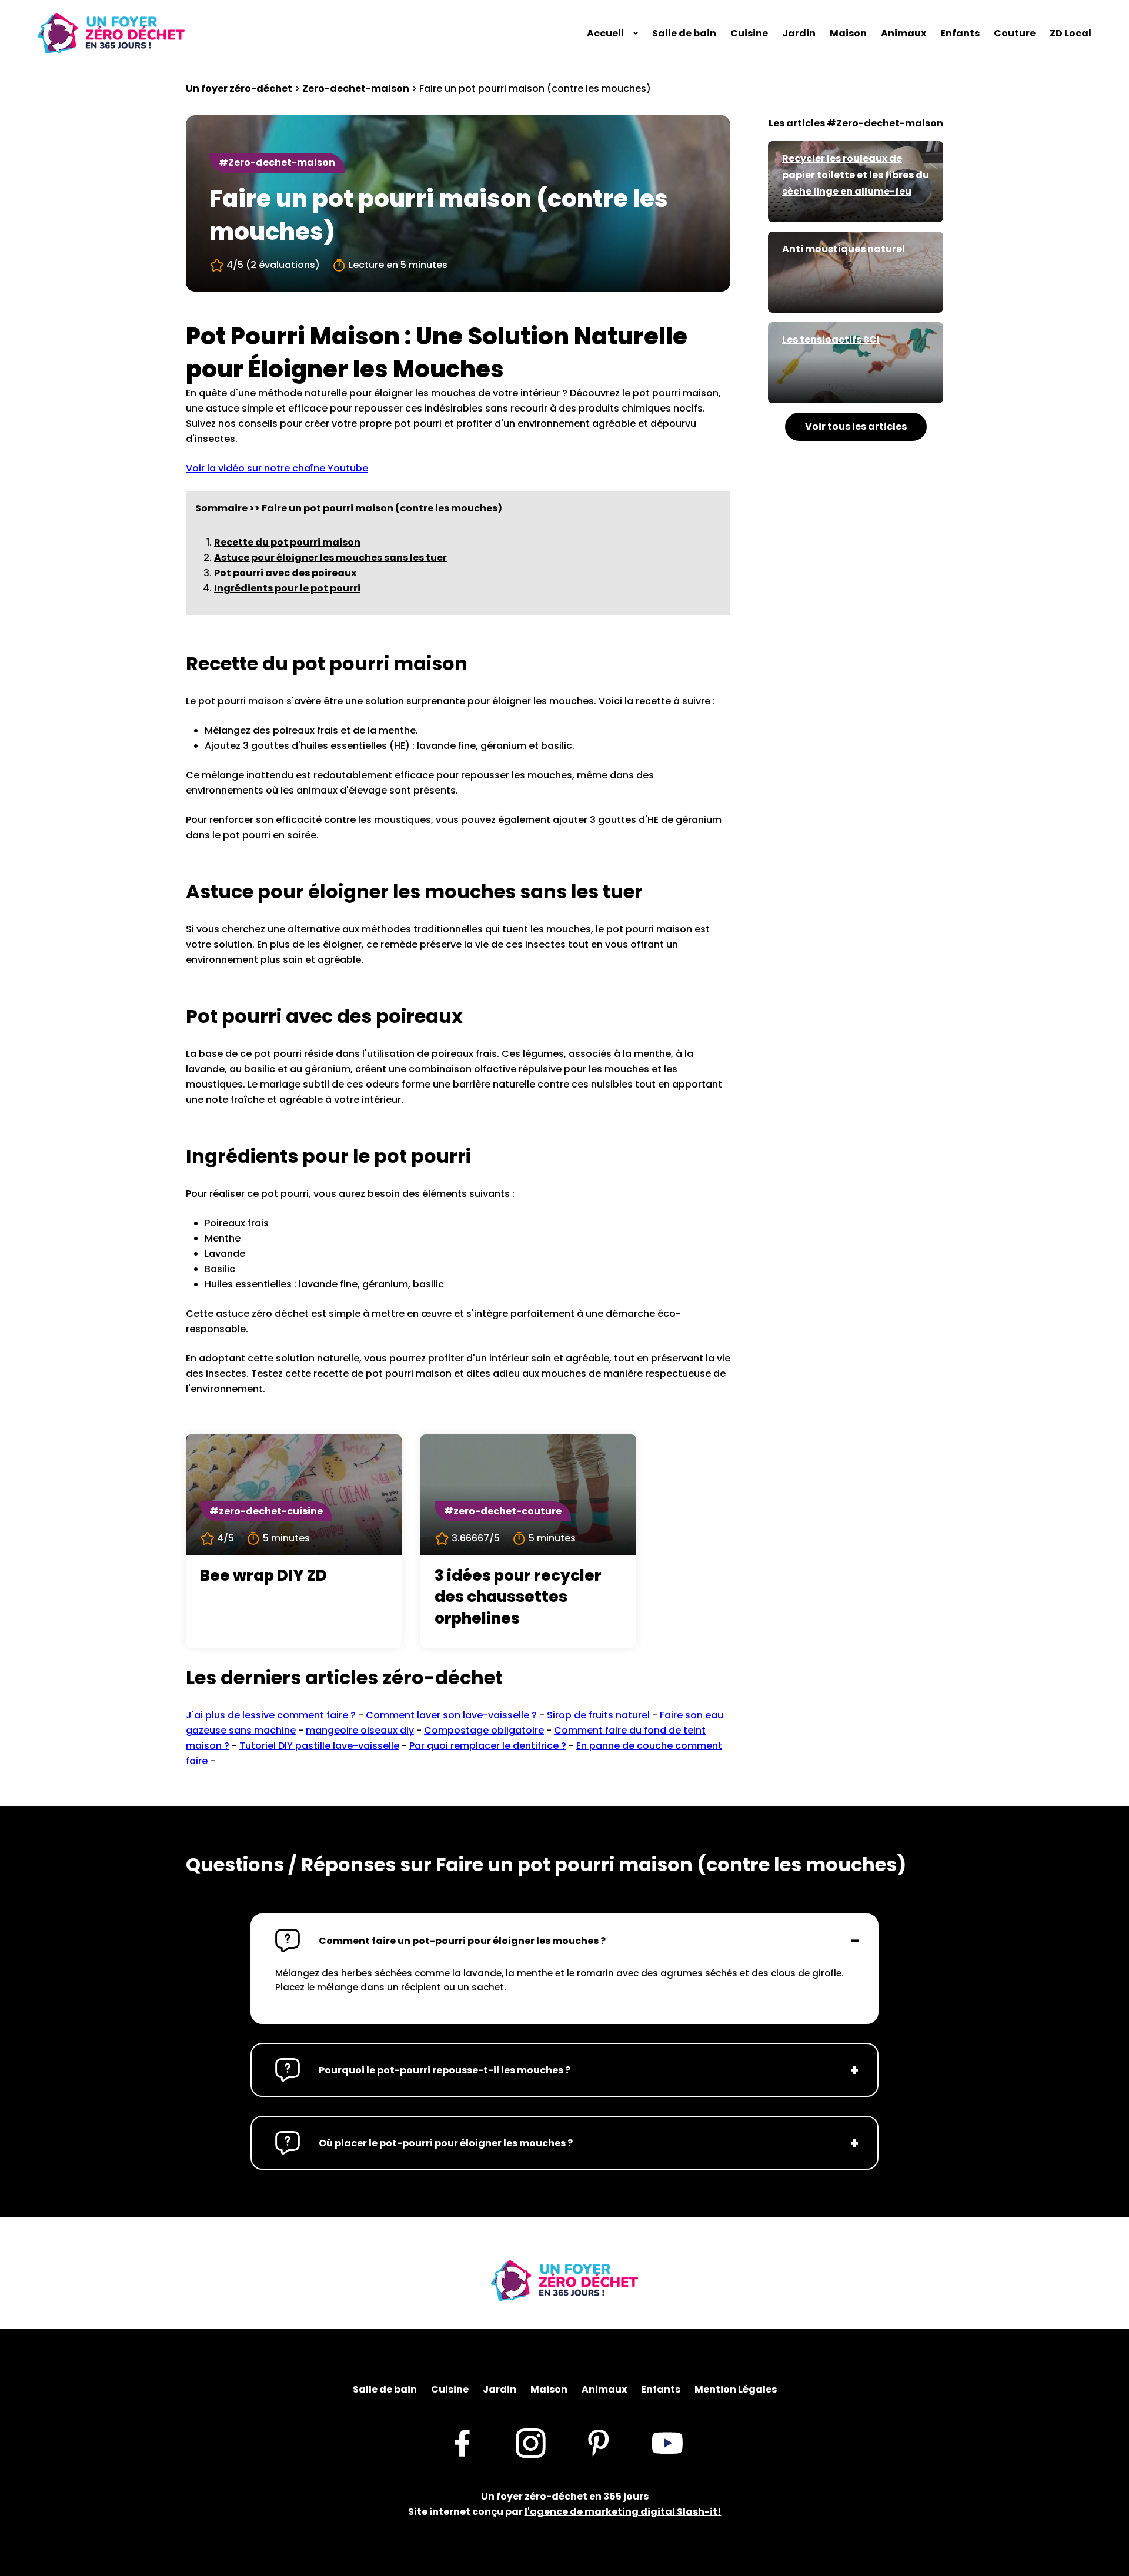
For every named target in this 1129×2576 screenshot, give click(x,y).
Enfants (960, 33)
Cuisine (749, 33)
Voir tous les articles (856, 426)
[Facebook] (462, 2443)
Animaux (903, 33)
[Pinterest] (599, 2443)
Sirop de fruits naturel (598, 1715)
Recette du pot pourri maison (287, 542)
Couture (1015, 33)
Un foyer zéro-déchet (239, 88)
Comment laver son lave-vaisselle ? (451, 1715)
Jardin (799, 33)
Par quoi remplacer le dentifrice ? (488, 1746)
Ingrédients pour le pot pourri (287, 588)
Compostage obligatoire (484, 1730)
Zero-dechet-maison (356, 88)
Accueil (605, 33)
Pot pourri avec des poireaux (285, 573)
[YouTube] (667, 2443)
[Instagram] (530, 2443)
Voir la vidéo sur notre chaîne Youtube (277, 468)
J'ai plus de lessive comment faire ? (271, 1715)
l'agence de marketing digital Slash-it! (623, 2512)
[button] (564, 1941)
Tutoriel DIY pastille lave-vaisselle (319, 1746)
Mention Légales (736, 2389)
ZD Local (1070, 33)
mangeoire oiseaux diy (360, 1730)
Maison (848, 33)
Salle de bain (684, 33)
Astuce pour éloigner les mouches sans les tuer (330, 558)
